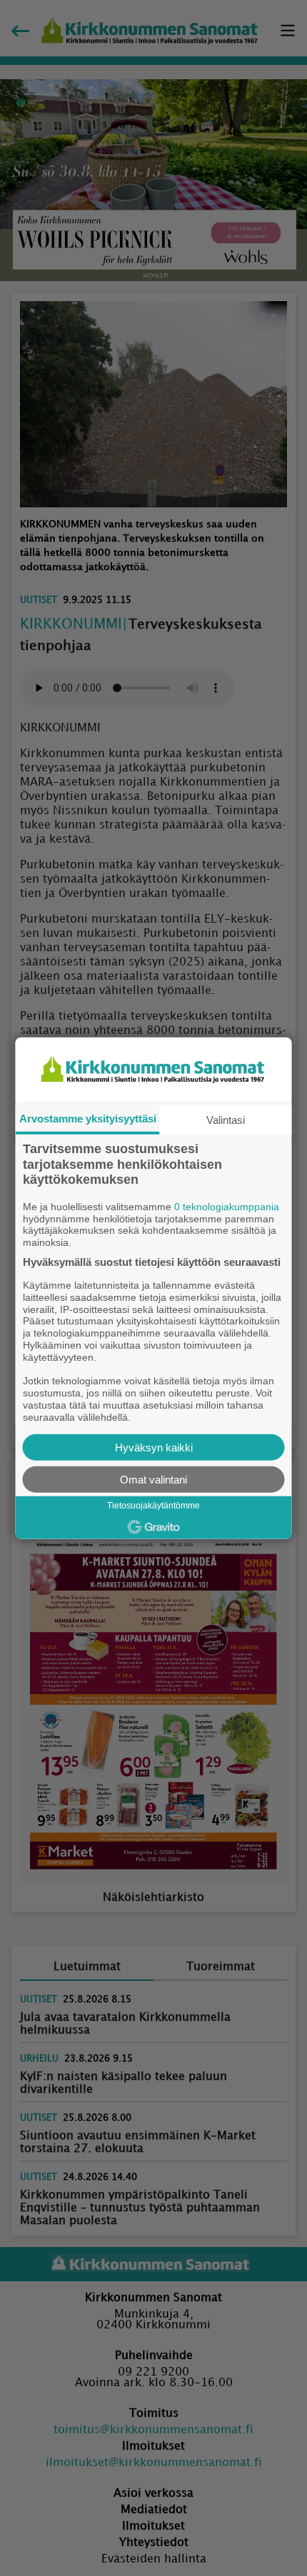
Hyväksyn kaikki (154, 1447)
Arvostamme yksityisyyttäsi (88, 1119)
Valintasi (226, 1120)
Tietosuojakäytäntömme (153, 1506)
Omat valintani (153, 1479)
